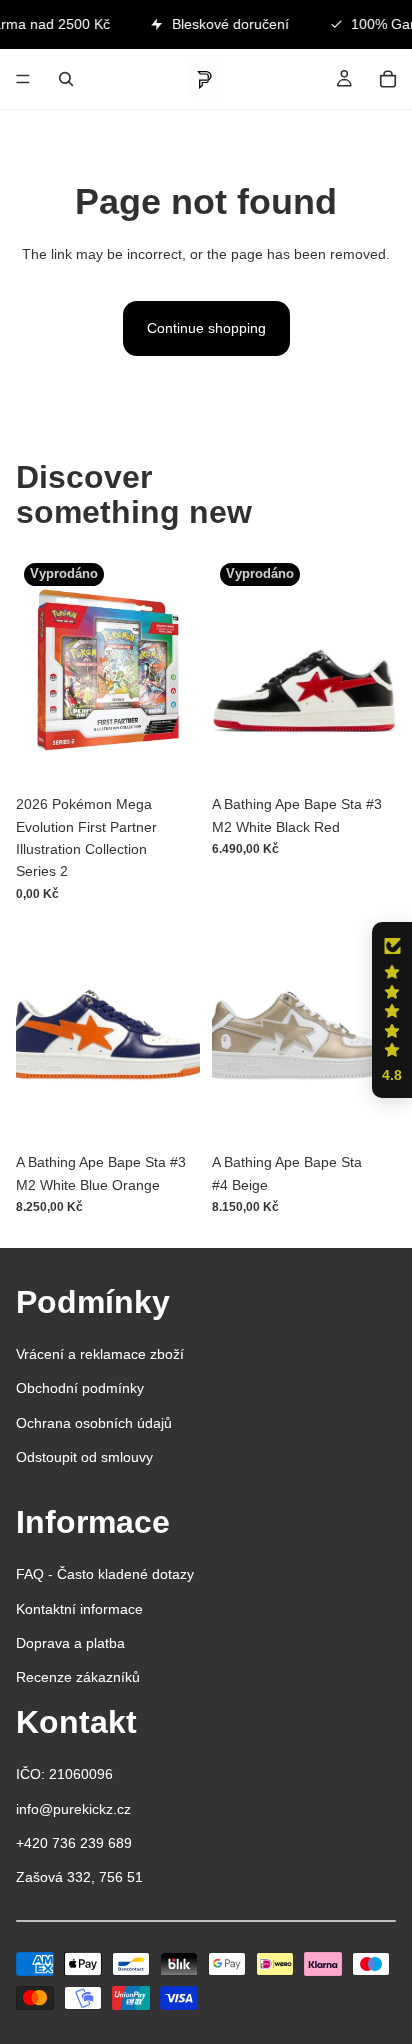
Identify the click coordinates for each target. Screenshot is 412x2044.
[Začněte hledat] (66, 79)
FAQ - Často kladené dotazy (105, 1574)
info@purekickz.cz (73, 1809)
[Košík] (388, 79)
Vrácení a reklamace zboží (100, 1354)
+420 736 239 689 (74, 1843)
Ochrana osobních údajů (94, 1423)
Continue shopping (206, 328)
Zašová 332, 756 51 (79, 1877)
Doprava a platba (70, 1643)
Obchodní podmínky (80, 1388)
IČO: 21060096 (64, 1774)
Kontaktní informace (79, 1609)
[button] (392, 1010)
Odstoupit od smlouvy (84, 1457)
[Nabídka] (23, 79)
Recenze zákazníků (78, 1677)
